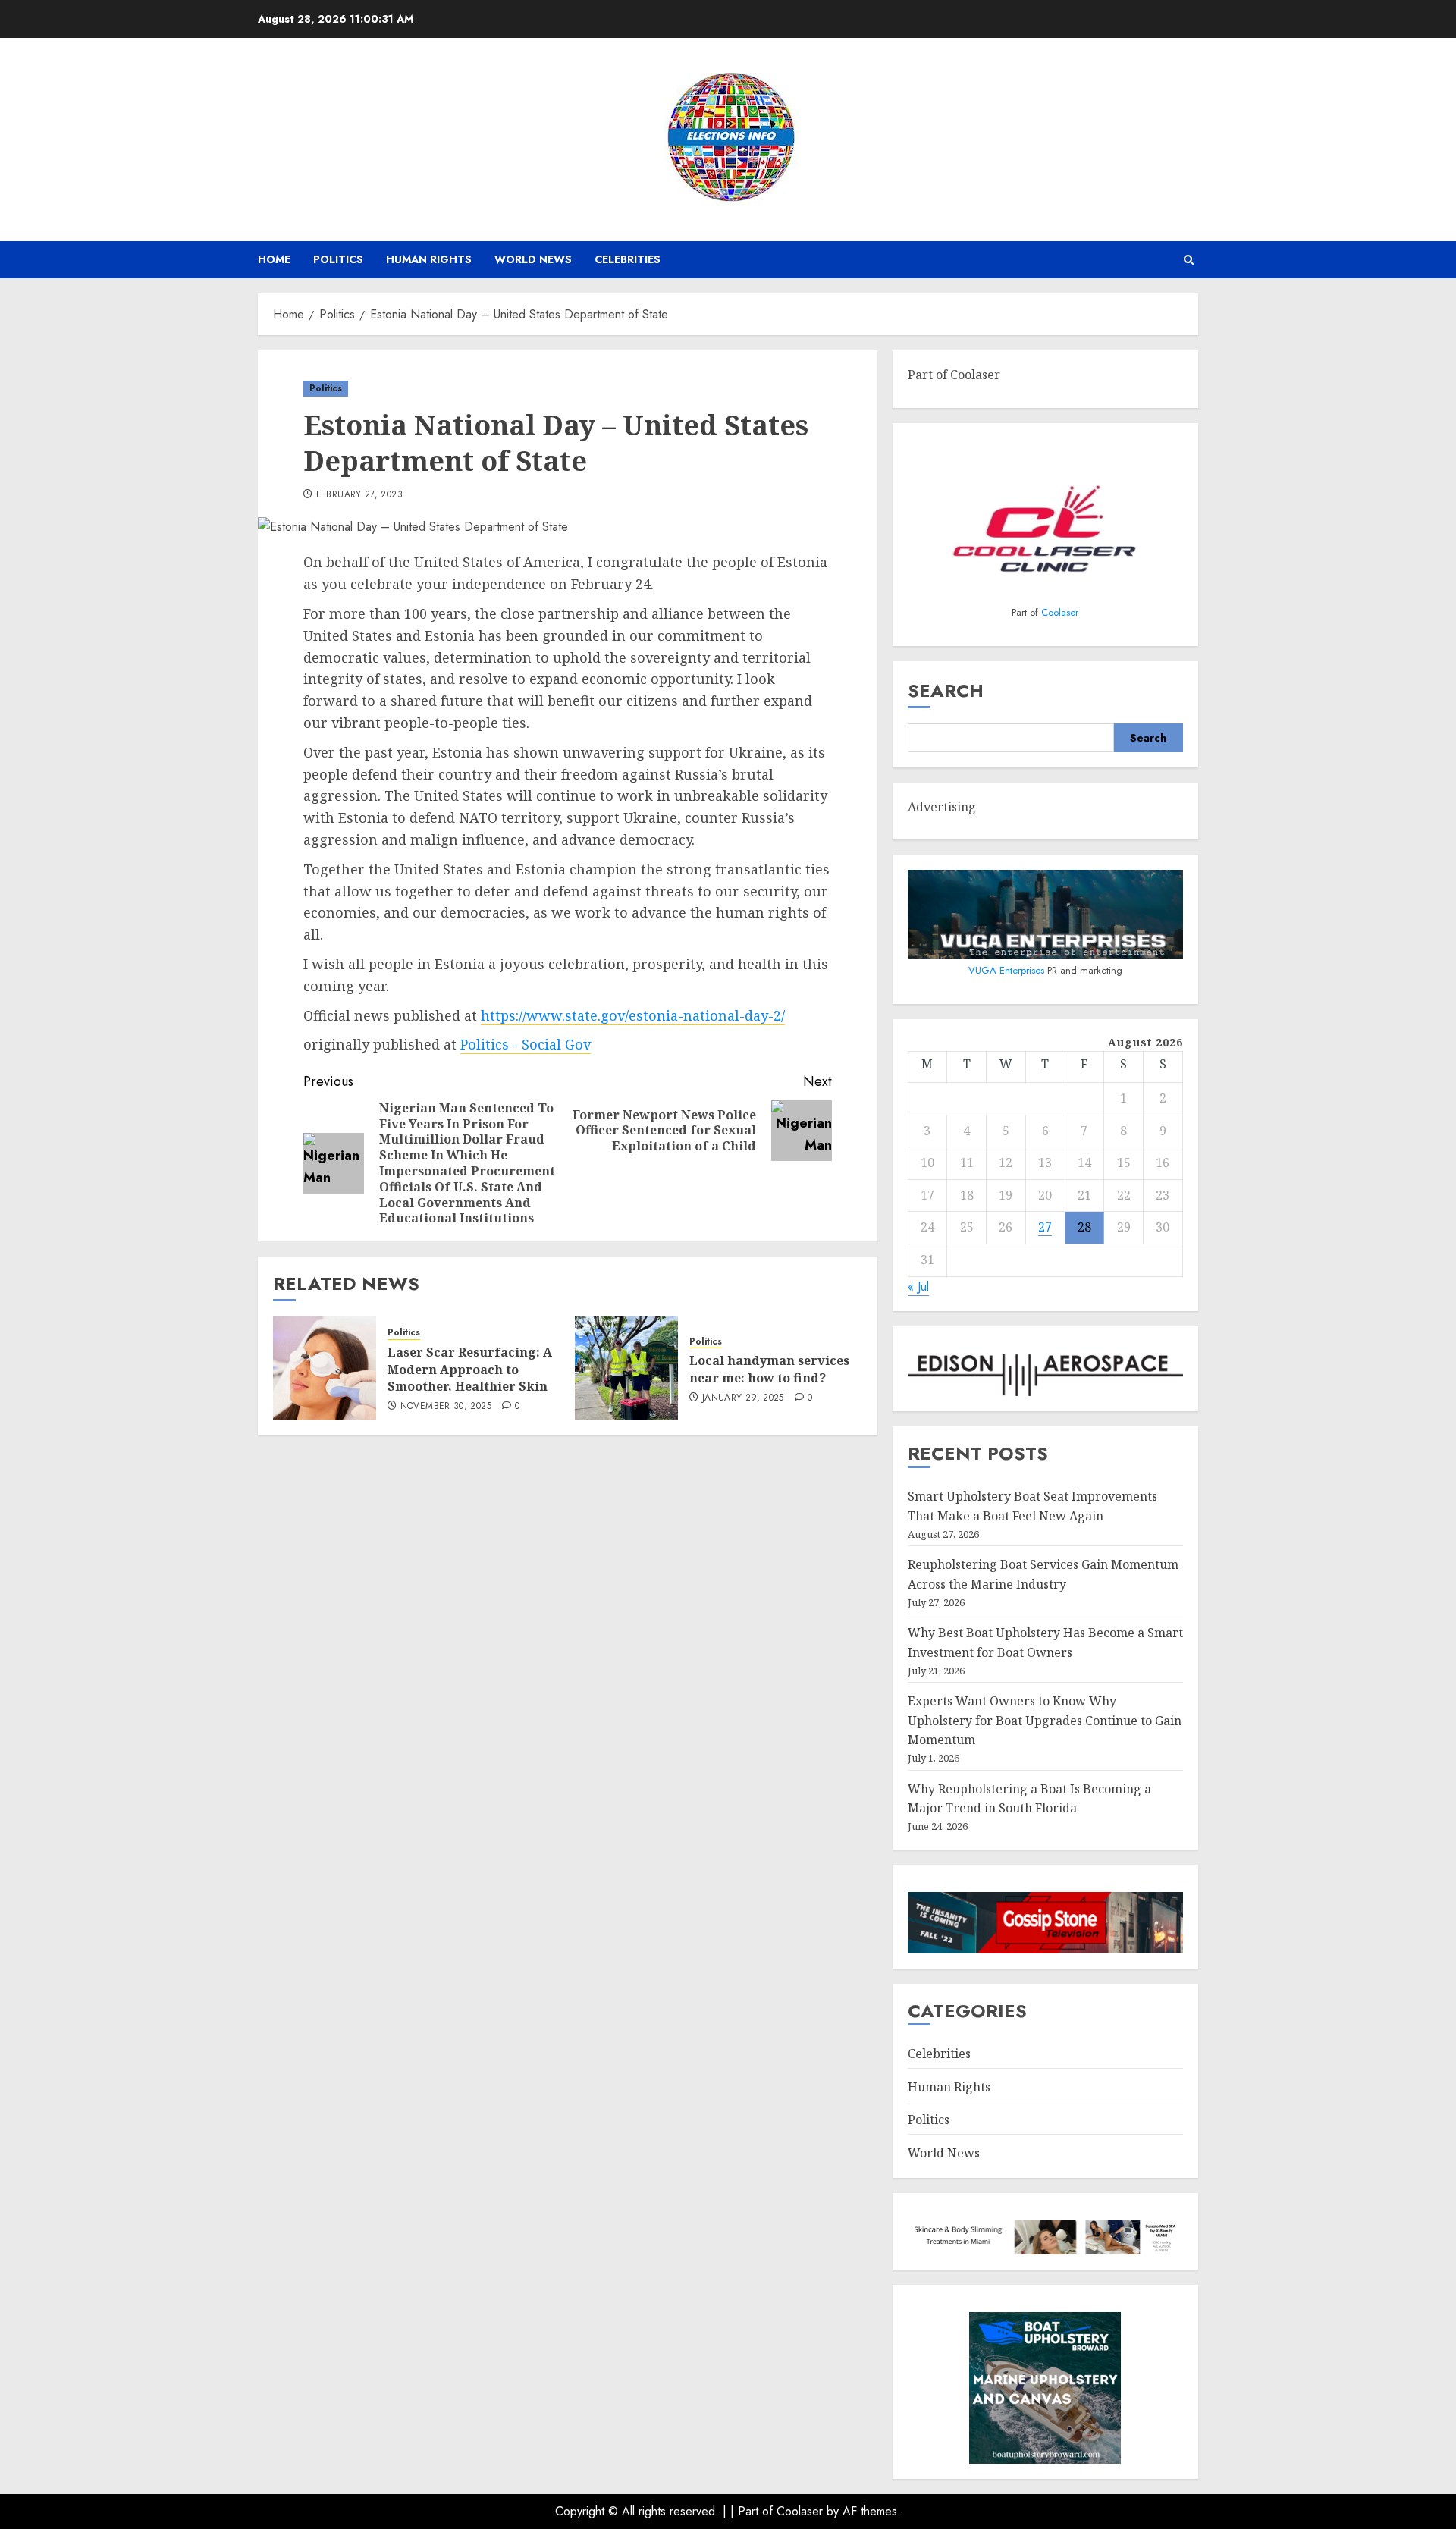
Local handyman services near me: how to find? (769, 1369)
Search (946, 690)
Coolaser (1060, 612)
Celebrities (628, 259)
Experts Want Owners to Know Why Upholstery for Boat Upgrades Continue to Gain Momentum (1045, 1720)
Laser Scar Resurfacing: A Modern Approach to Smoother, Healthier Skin (470, 1369)
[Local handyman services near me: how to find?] (626, 1368)
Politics (338, 259)
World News (533, 259)
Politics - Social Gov (526, 1044)
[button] (1189, 260)
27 (1045, 1227)
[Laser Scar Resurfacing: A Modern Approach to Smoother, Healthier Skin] (325, 1368)
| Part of (753, 2511)
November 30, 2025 (446, 1407)
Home (274, 259)
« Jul (918, 1286)
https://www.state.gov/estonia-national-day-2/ (633, 1015)
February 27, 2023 (359, 495)
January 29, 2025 (743, 1398)
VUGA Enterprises (1008, 970)
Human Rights (429, 259)
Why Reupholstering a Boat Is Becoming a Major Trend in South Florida (1029, 1799)
